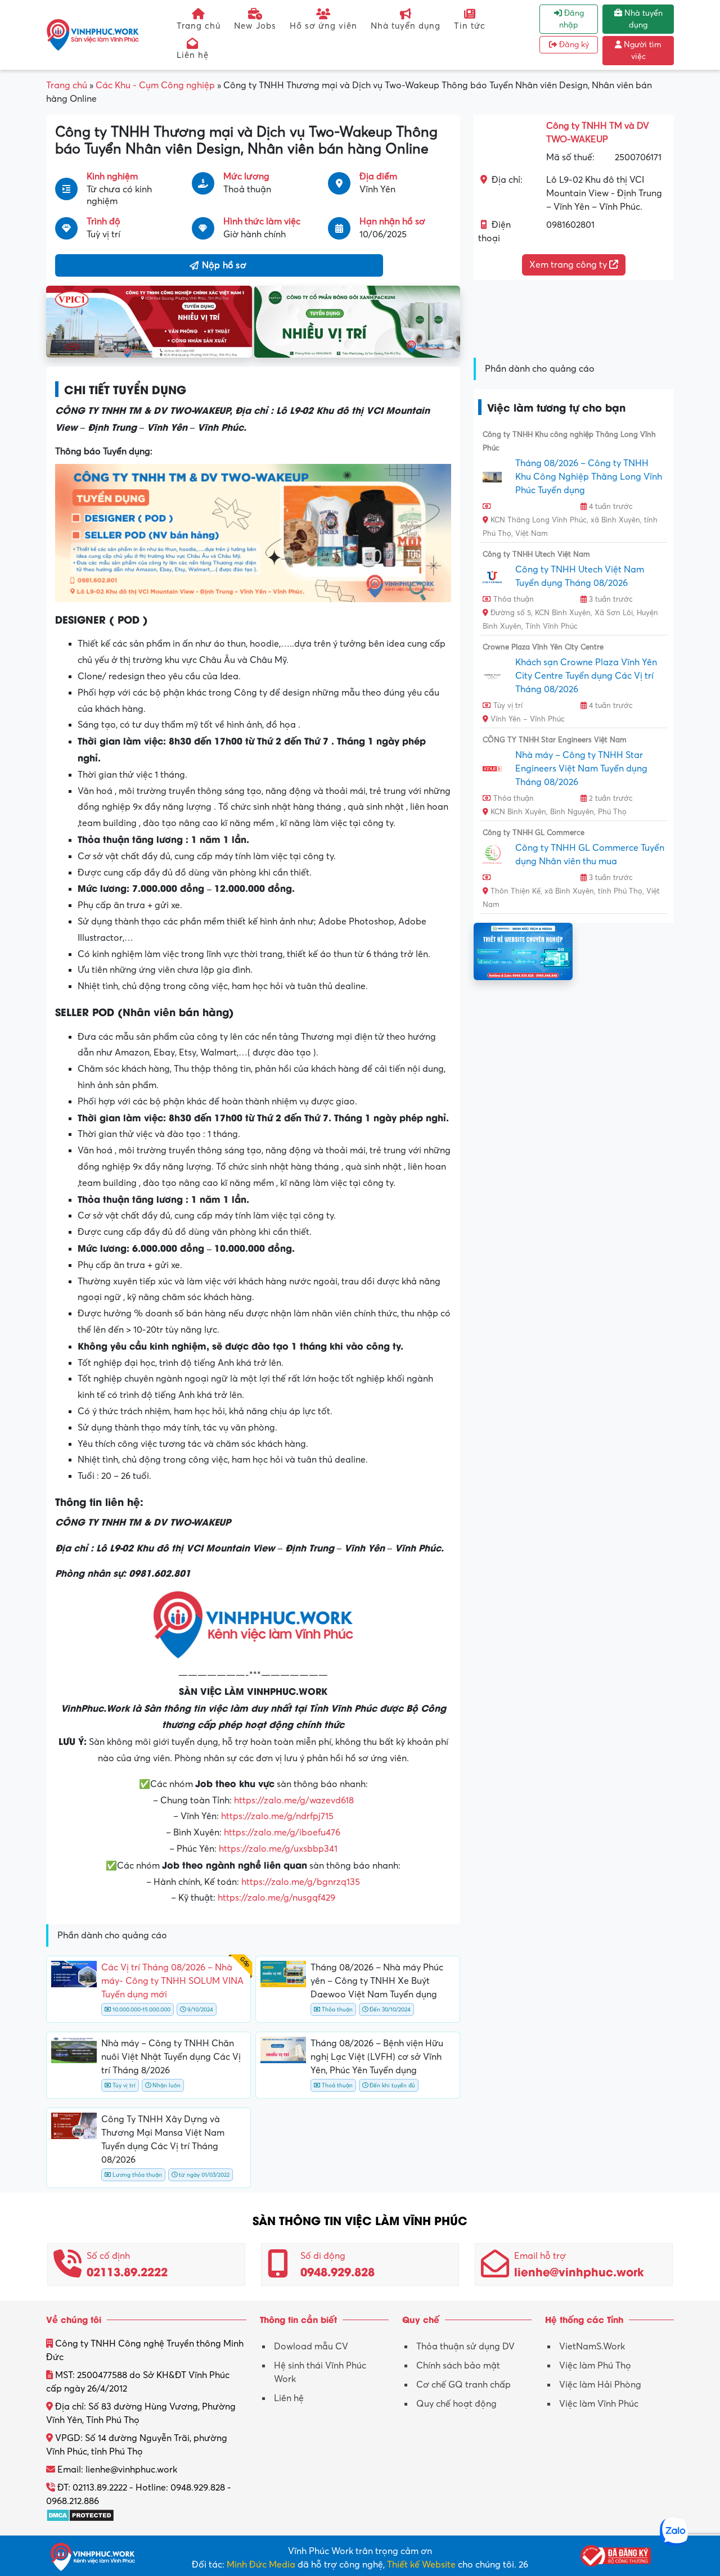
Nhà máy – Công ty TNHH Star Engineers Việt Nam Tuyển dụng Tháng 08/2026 (581, 769)
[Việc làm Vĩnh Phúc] (93, 34)
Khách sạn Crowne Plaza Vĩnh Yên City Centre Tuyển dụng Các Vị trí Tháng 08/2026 (586, 676)
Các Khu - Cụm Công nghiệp (155, 85)
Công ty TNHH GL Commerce (534, 833)
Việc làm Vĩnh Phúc (599, 2404)
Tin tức (470, 26)
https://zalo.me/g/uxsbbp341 (278, 1849)
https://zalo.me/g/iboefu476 (282, 1833)
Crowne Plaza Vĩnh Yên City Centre (543, 647)
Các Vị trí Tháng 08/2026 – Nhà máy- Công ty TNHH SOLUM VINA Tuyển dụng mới (172, 1981)
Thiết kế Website (421, 2565)
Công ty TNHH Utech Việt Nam (536, 554)
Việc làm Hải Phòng (600, 2385)
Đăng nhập (571, 19)
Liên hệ (193, 55)
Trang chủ (199, 26)
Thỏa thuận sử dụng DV (465, 2347)
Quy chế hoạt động (456, 2404)
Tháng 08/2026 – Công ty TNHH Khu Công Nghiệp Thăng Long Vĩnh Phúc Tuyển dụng (589, 477)
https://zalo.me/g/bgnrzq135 (301, 1882)
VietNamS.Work (592, 2347)
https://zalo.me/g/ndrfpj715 (277, 1816)
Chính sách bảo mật (458, 2366)
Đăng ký (573, 45)
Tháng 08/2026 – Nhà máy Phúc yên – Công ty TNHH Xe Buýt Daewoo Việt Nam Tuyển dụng (377, 1981)
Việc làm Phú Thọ (595, 2366)
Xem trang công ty (569, 265)
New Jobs (255, 26)
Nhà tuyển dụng (406, 26)
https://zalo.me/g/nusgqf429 (276, 1898)
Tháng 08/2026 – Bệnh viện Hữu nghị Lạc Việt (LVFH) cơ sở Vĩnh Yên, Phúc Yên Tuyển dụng (377, 2057)
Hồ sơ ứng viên (323, 26)
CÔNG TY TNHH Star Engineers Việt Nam (555, 740)
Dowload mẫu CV (311, 2347)
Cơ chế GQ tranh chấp (463, 2385)
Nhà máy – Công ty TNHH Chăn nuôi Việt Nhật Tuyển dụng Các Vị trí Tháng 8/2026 (171, 2057)
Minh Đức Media (261, 2565)
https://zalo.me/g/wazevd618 (294, 1801)
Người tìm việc (642, 51)
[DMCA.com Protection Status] (80, 2515)
